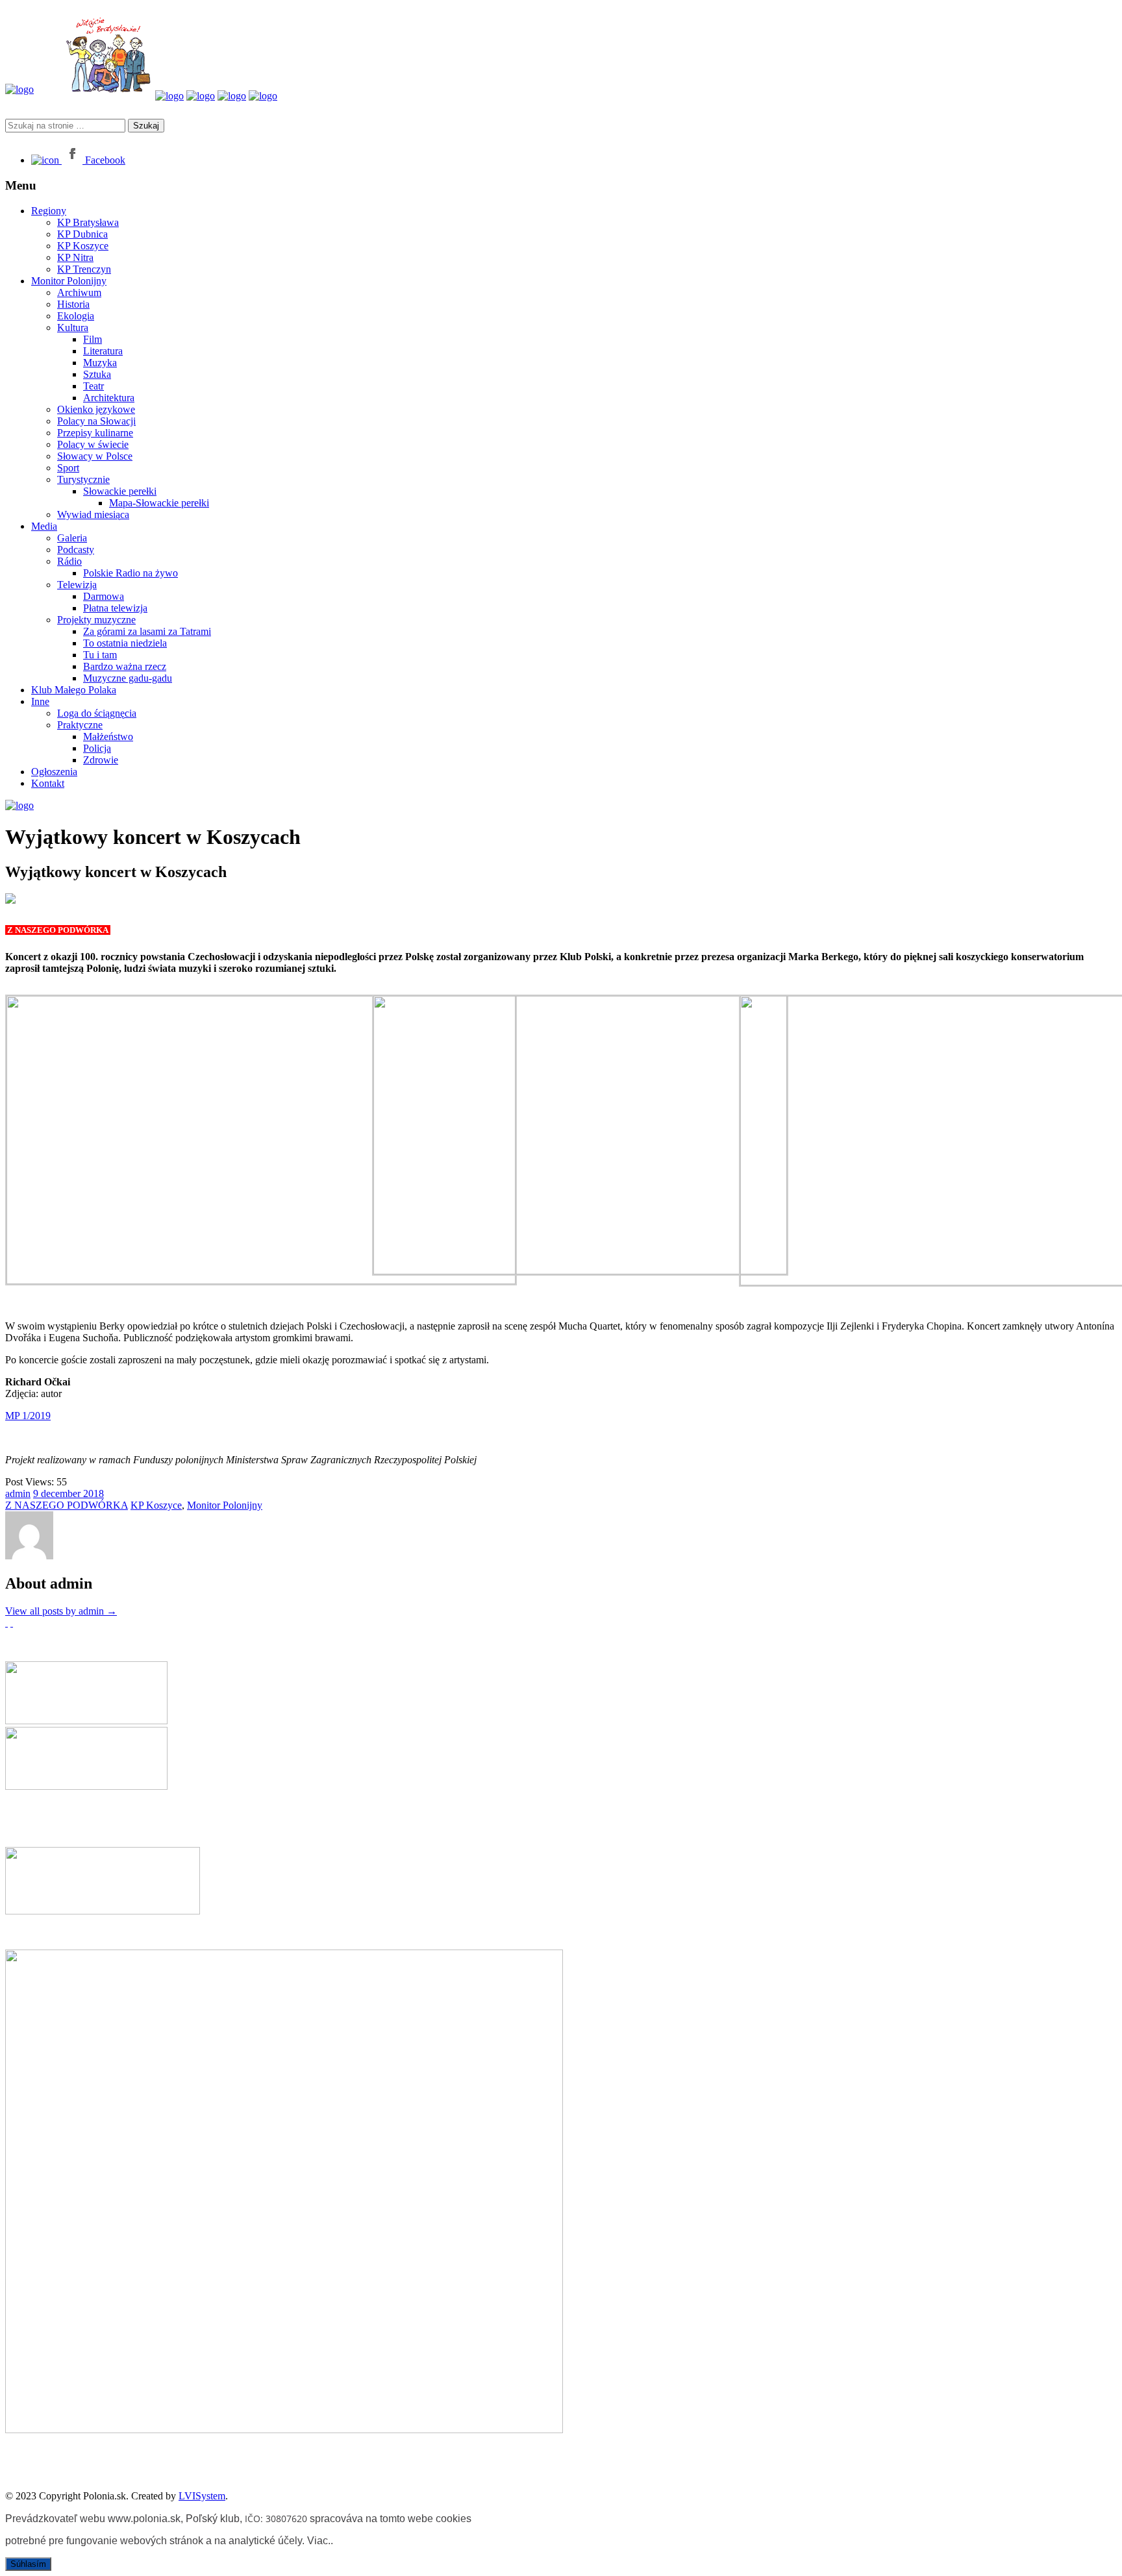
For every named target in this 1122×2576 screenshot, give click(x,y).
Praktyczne (80, 725)
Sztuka (97, 374)
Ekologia (76, 316)
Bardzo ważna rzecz (125, 666)
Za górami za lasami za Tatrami (147, 631)
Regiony (49, 211)
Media (44, 526)
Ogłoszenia (54, 772)
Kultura (73, 328)
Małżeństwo (108, 737)
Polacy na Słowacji (96, 421)
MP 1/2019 (28, 1416)
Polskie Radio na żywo (131, 573)
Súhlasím (28, 2564)
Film (93, 339)
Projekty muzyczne (96, 620)
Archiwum (79, 292)
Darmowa (104, 596)
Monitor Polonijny (69, 281)
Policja (97, 748)
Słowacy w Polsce (95, 456)
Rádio (69, 561)
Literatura (103, 351)
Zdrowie (101, 760)
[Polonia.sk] (19, 89)
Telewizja (77, 585)
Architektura (109, 398)
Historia (73, 304)
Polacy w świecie (93, 444)
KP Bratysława (88, 222)
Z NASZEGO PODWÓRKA (67, 1505)
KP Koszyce (83, 246)
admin (18, 1493)
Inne (40, 701)
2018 (93, 1493)
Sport (68, 468)
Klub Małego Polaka (74, 690)
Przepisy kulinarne (95, 433)
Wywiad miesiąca (93, 514)
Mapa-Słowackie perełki (159, 503)
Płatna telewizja (115, 608)
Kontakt (48, 783)
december (62, 1493)
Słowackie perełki (120, 491)
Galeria (72, 538)
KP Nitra (75, 257)
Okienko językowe (96, 409)
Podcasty (76, 550)
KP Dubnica (82, 234)
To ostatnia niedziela (125, 643)
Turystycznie (83, 479)
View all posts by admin (61, 1611)
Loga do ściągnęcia (97, 713)
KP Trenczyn (84, 269)
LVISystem (202, 2496)
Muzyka (100, 363)
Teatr (93, 386)
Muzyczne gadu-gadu (128, 678)
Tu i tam (100, 655)
